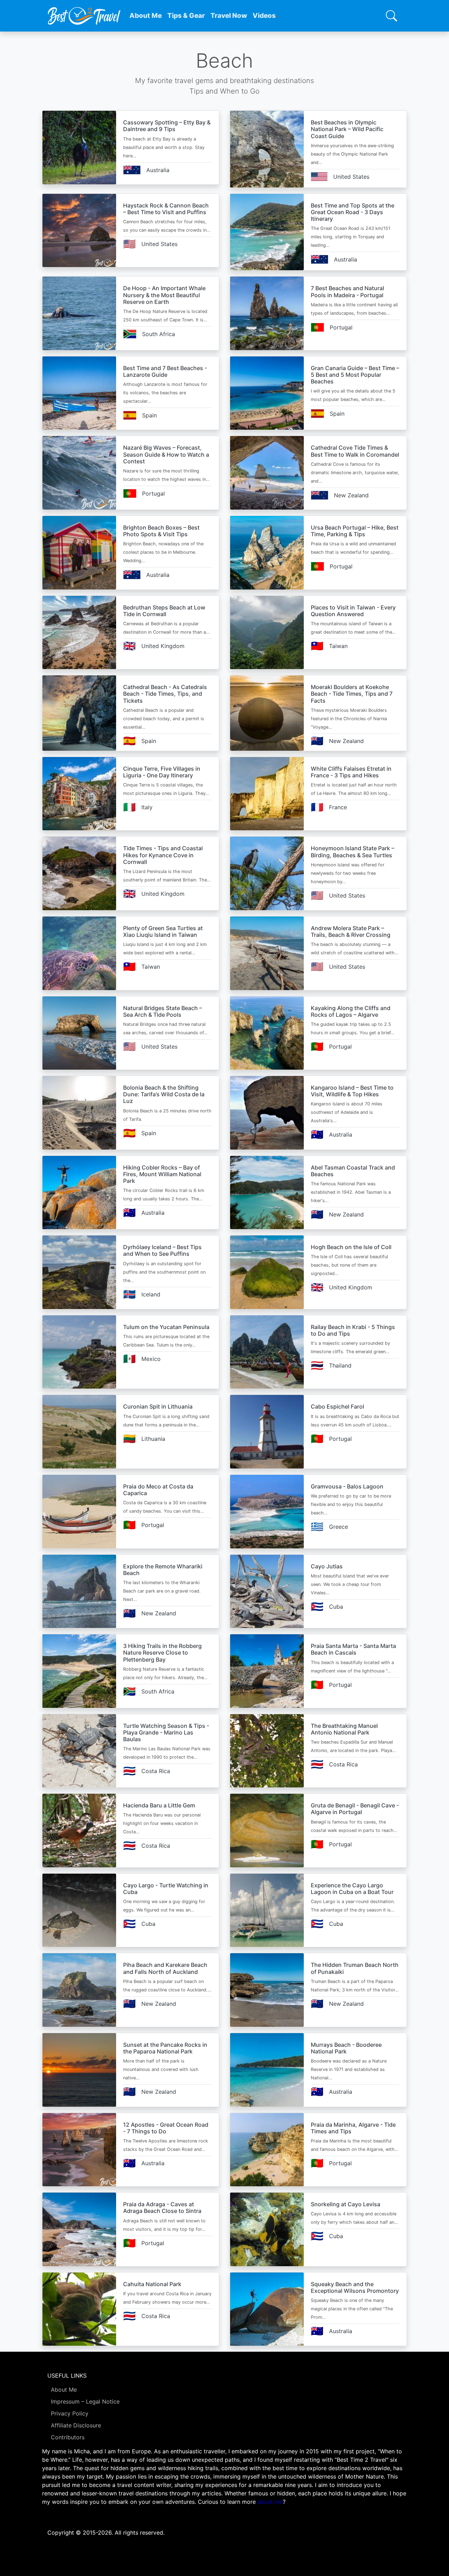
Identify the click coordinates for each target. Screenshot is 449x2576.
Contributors (68, 2437)
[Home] (84, 16)
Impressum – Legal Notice (85, 2401)
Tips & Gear (186, 16)
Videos (264, 16)
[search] (391, 16)
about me (270, 2502)
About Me (146, 16)
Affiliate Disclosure (76, 2425)
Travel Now (229, 16)
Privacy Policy (70, 2413)
